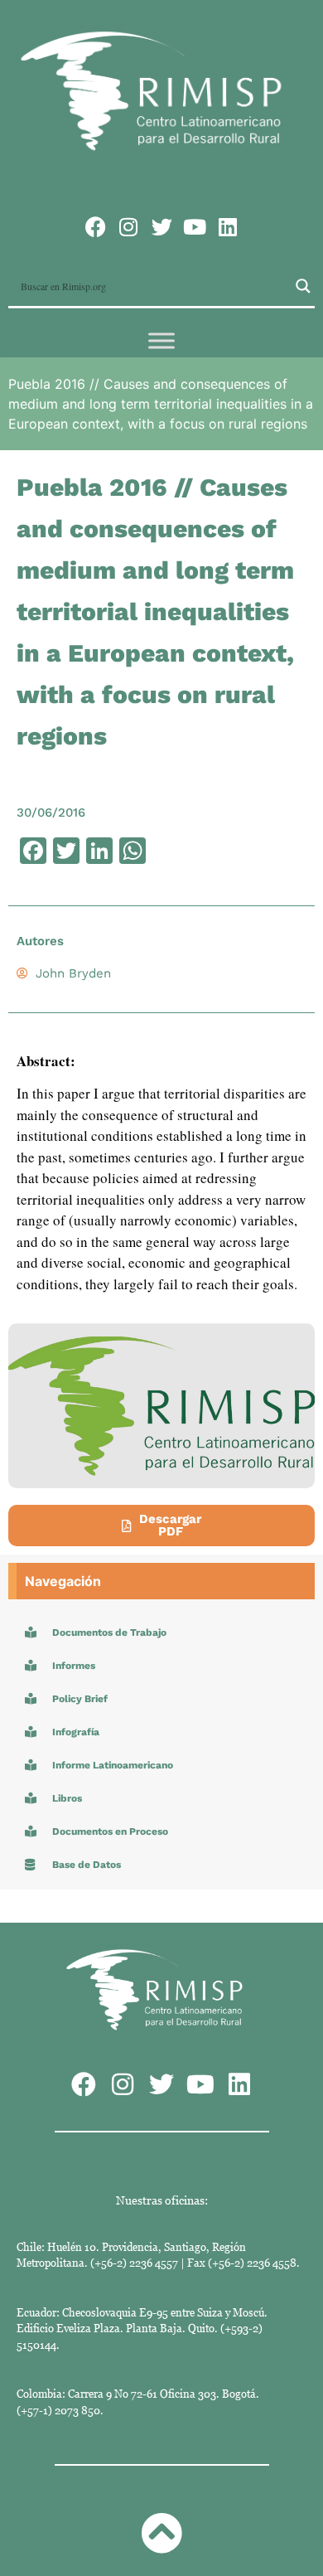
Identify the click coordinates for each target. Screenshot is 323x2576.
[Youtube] (195, 227)
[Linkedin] (228, 227)
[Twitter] (162, 227)
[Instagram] (129, 227)
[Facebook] (96, 227)
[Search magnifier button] (303, 286)
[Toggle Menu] (161, 340)
